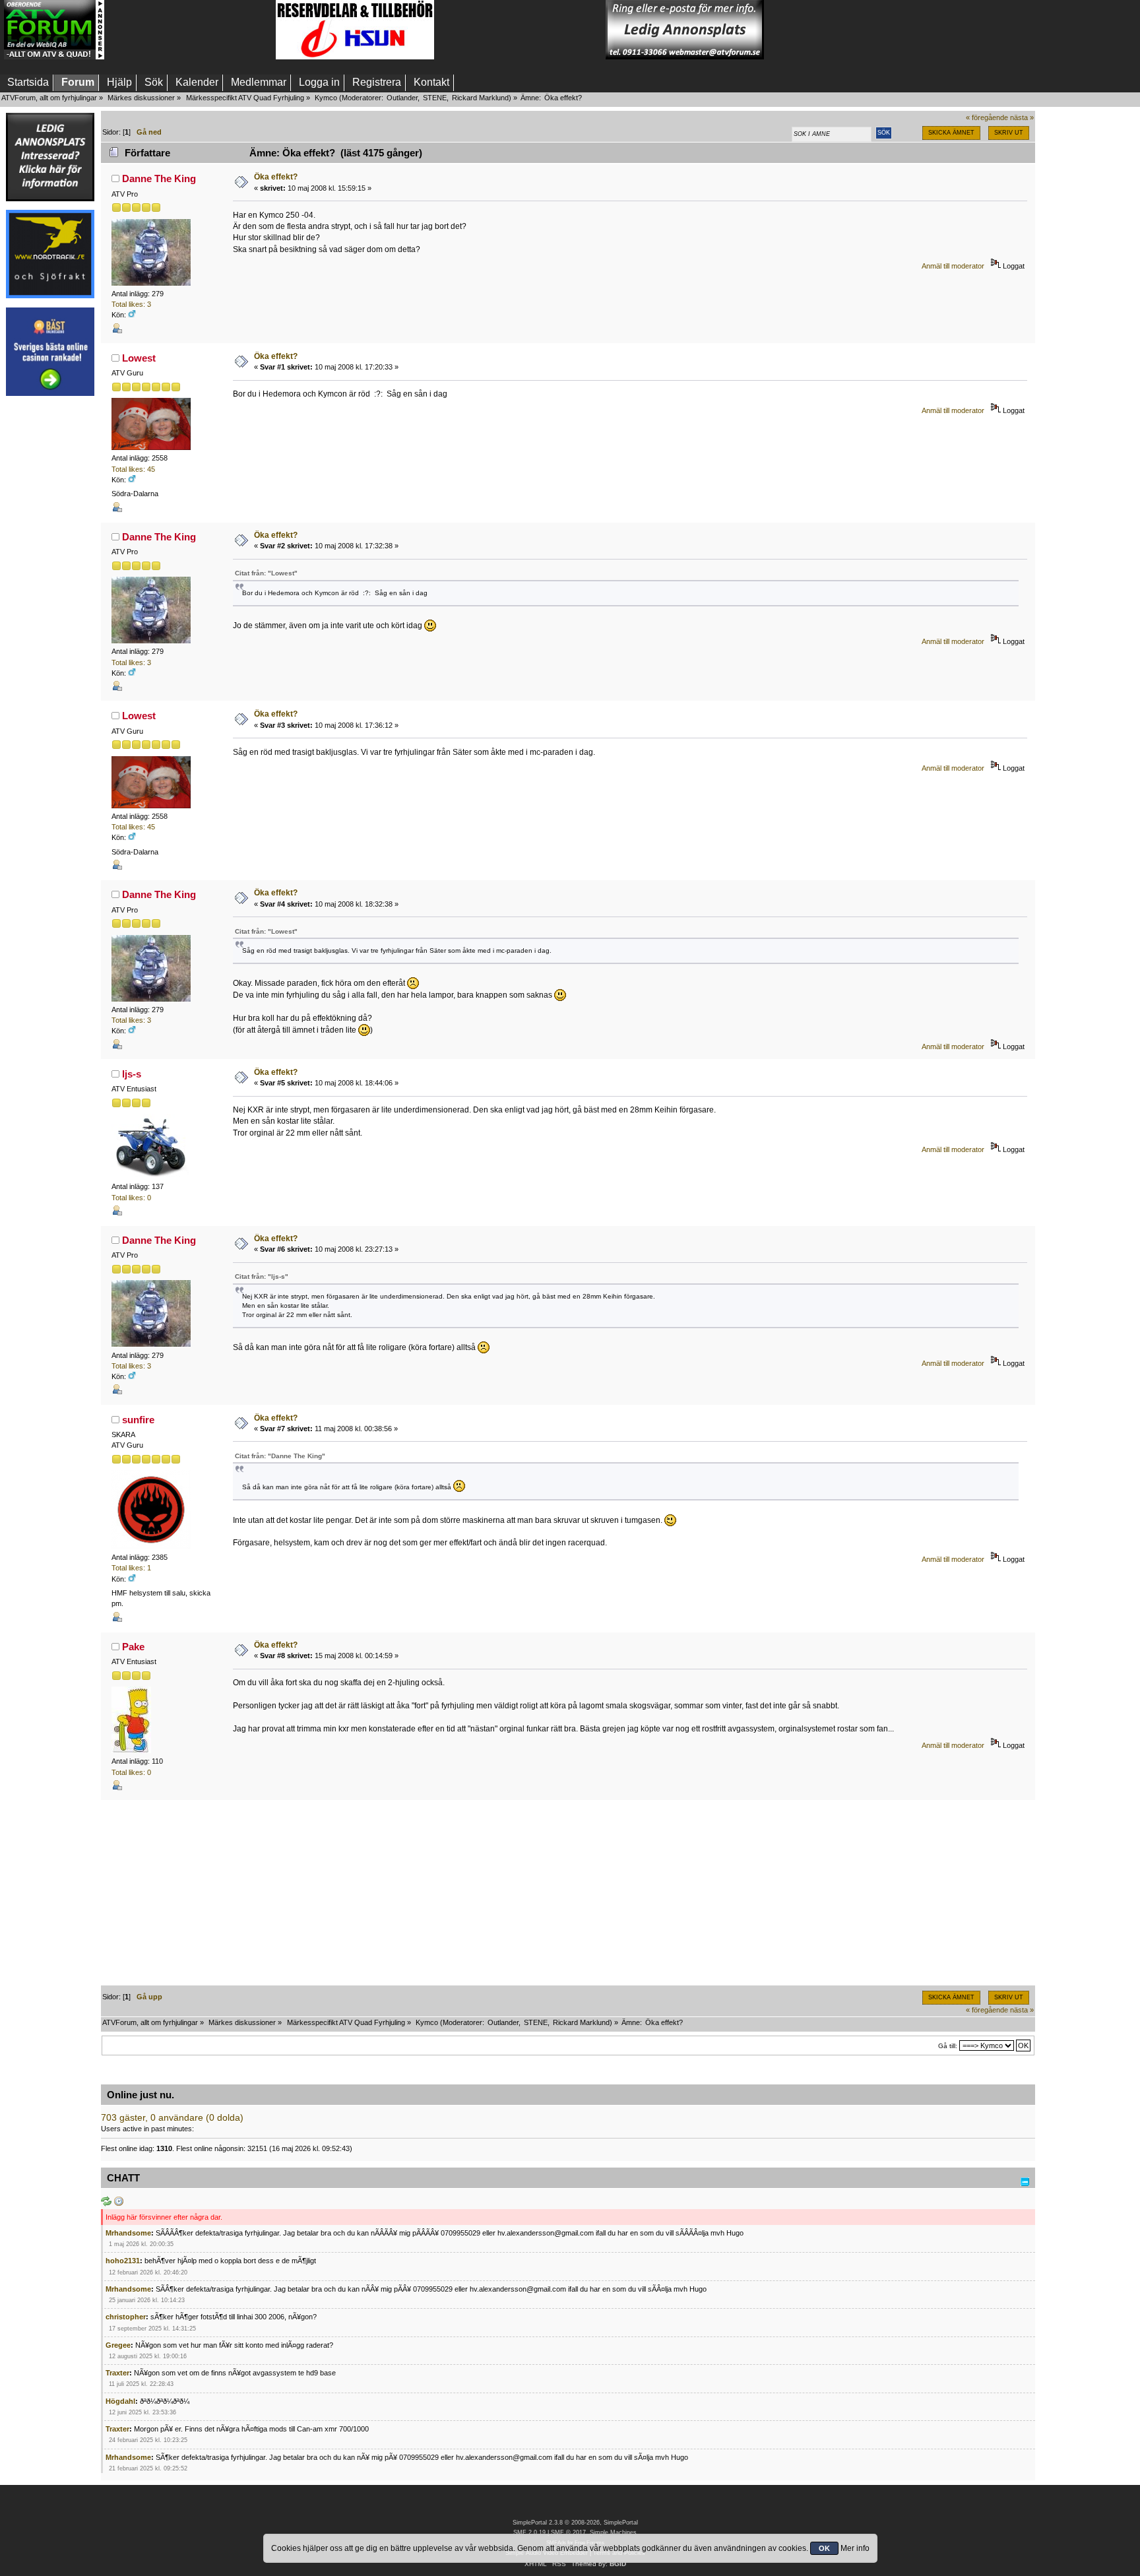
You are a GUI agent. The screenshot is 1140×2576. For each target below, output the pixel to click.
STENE (435, 98)
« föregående (987, 117)
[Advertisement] (190, 30)
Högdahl (120, 2401)
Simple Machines (613, 2532)
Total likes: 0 (131, 1198)
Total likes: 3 (131, 304)
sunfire (138, 1420)
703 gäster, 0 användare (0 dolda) (172, 2118)
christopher (126, 2317)
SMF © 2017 (568, 2532)
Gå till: (948, 2046)
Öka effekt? (276, 177)
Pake (133, 1647)
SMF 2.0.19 (529, 2532)
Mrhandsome (128, 2233)
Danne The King (159, 178)
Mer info (855, 2548)
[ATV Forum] (54, 57)
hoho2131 (123, 2261)
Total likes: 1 (131, 1568)
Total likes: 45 (133, 469)
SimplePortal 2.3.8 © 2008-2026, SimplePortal (575, 2523)
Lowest (139, 358)
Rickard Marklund (480, 98)
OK (824, 2548)
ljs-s (132, 1074)
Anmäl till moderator (953, 266)
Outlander (402, 98)
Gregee (118, 2345)
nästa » (1022, 117)
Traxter (117, 2373)
